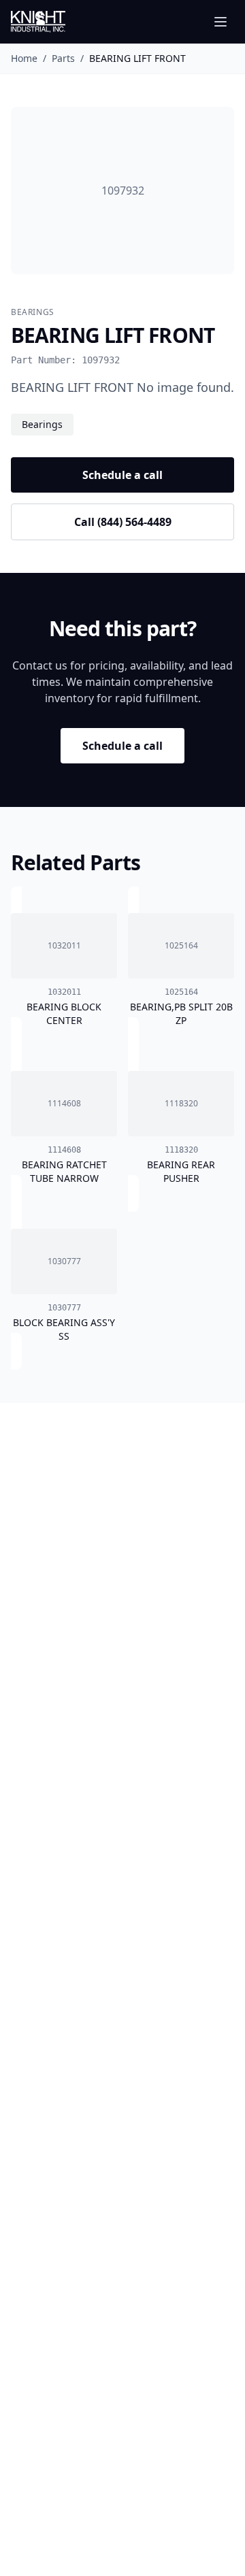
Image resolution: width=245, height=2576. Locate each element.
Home (24, 58)
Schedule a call (122, 475)
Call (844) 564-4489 (123, 522)
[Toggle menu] (220, 22)
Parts (63, 58)
